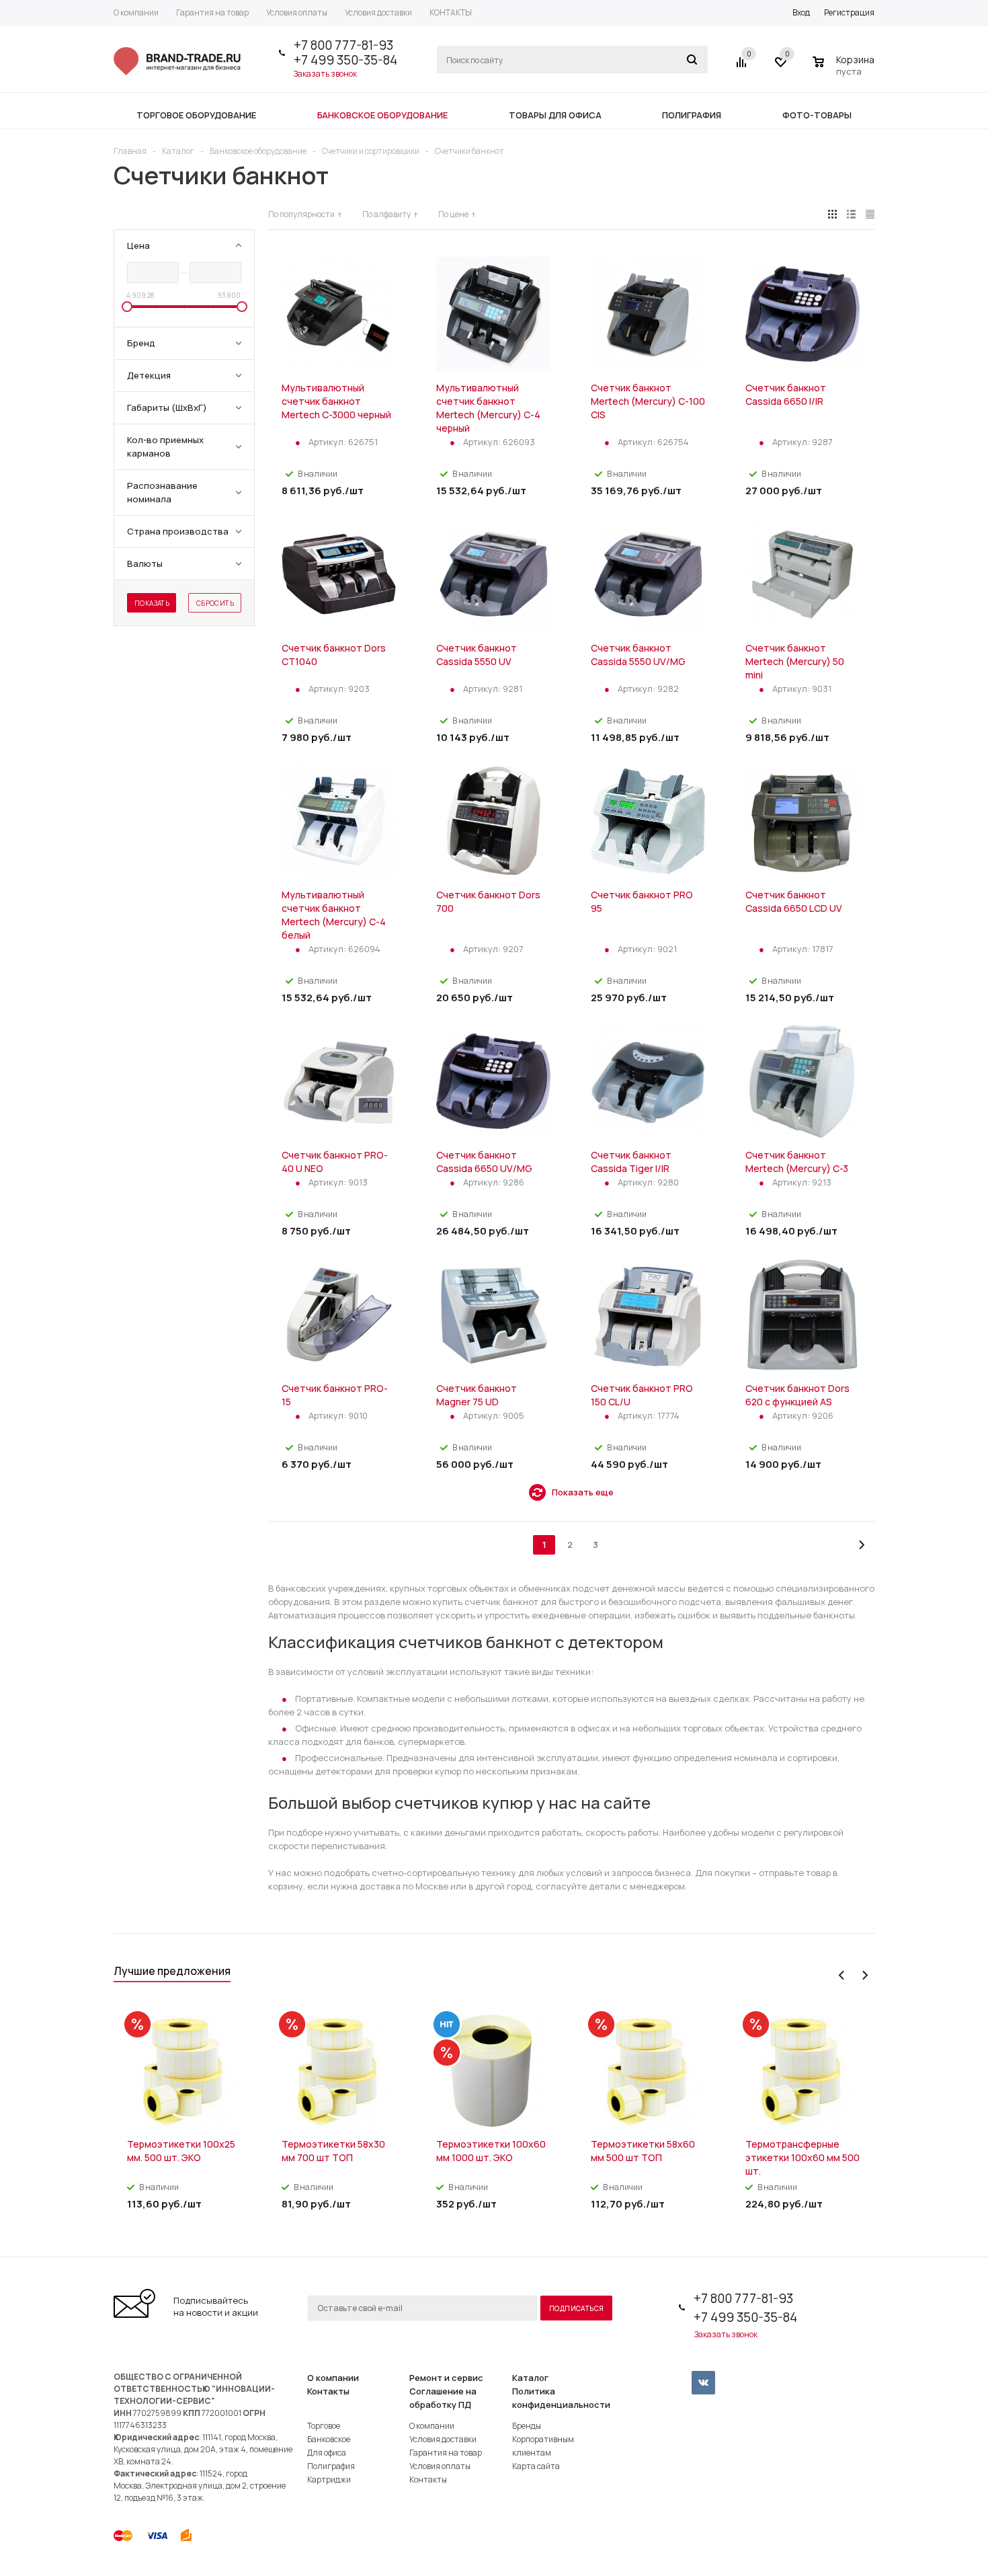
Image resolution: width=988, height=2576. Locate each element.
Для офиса (327, 2453)
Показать (152, 603)
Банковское (329, 2439)
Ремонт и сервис (446, 2378)
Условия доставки (443, 2439)
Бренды (527, 2426)
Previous (842, 1975)
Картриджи (329, 2480)
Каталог (530, 2378)
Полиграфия (331, 2466)
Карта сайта (536, 2466)
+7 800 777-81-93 (343, 45)
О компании (333, 2378)
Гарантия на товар (446, 2453)
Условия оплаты (440, 2466)
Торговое (324, 2426)
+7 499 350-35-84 (345, 60)
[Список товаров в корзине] (845, 69)
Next (865, 1975)
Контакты (328, 2391)
